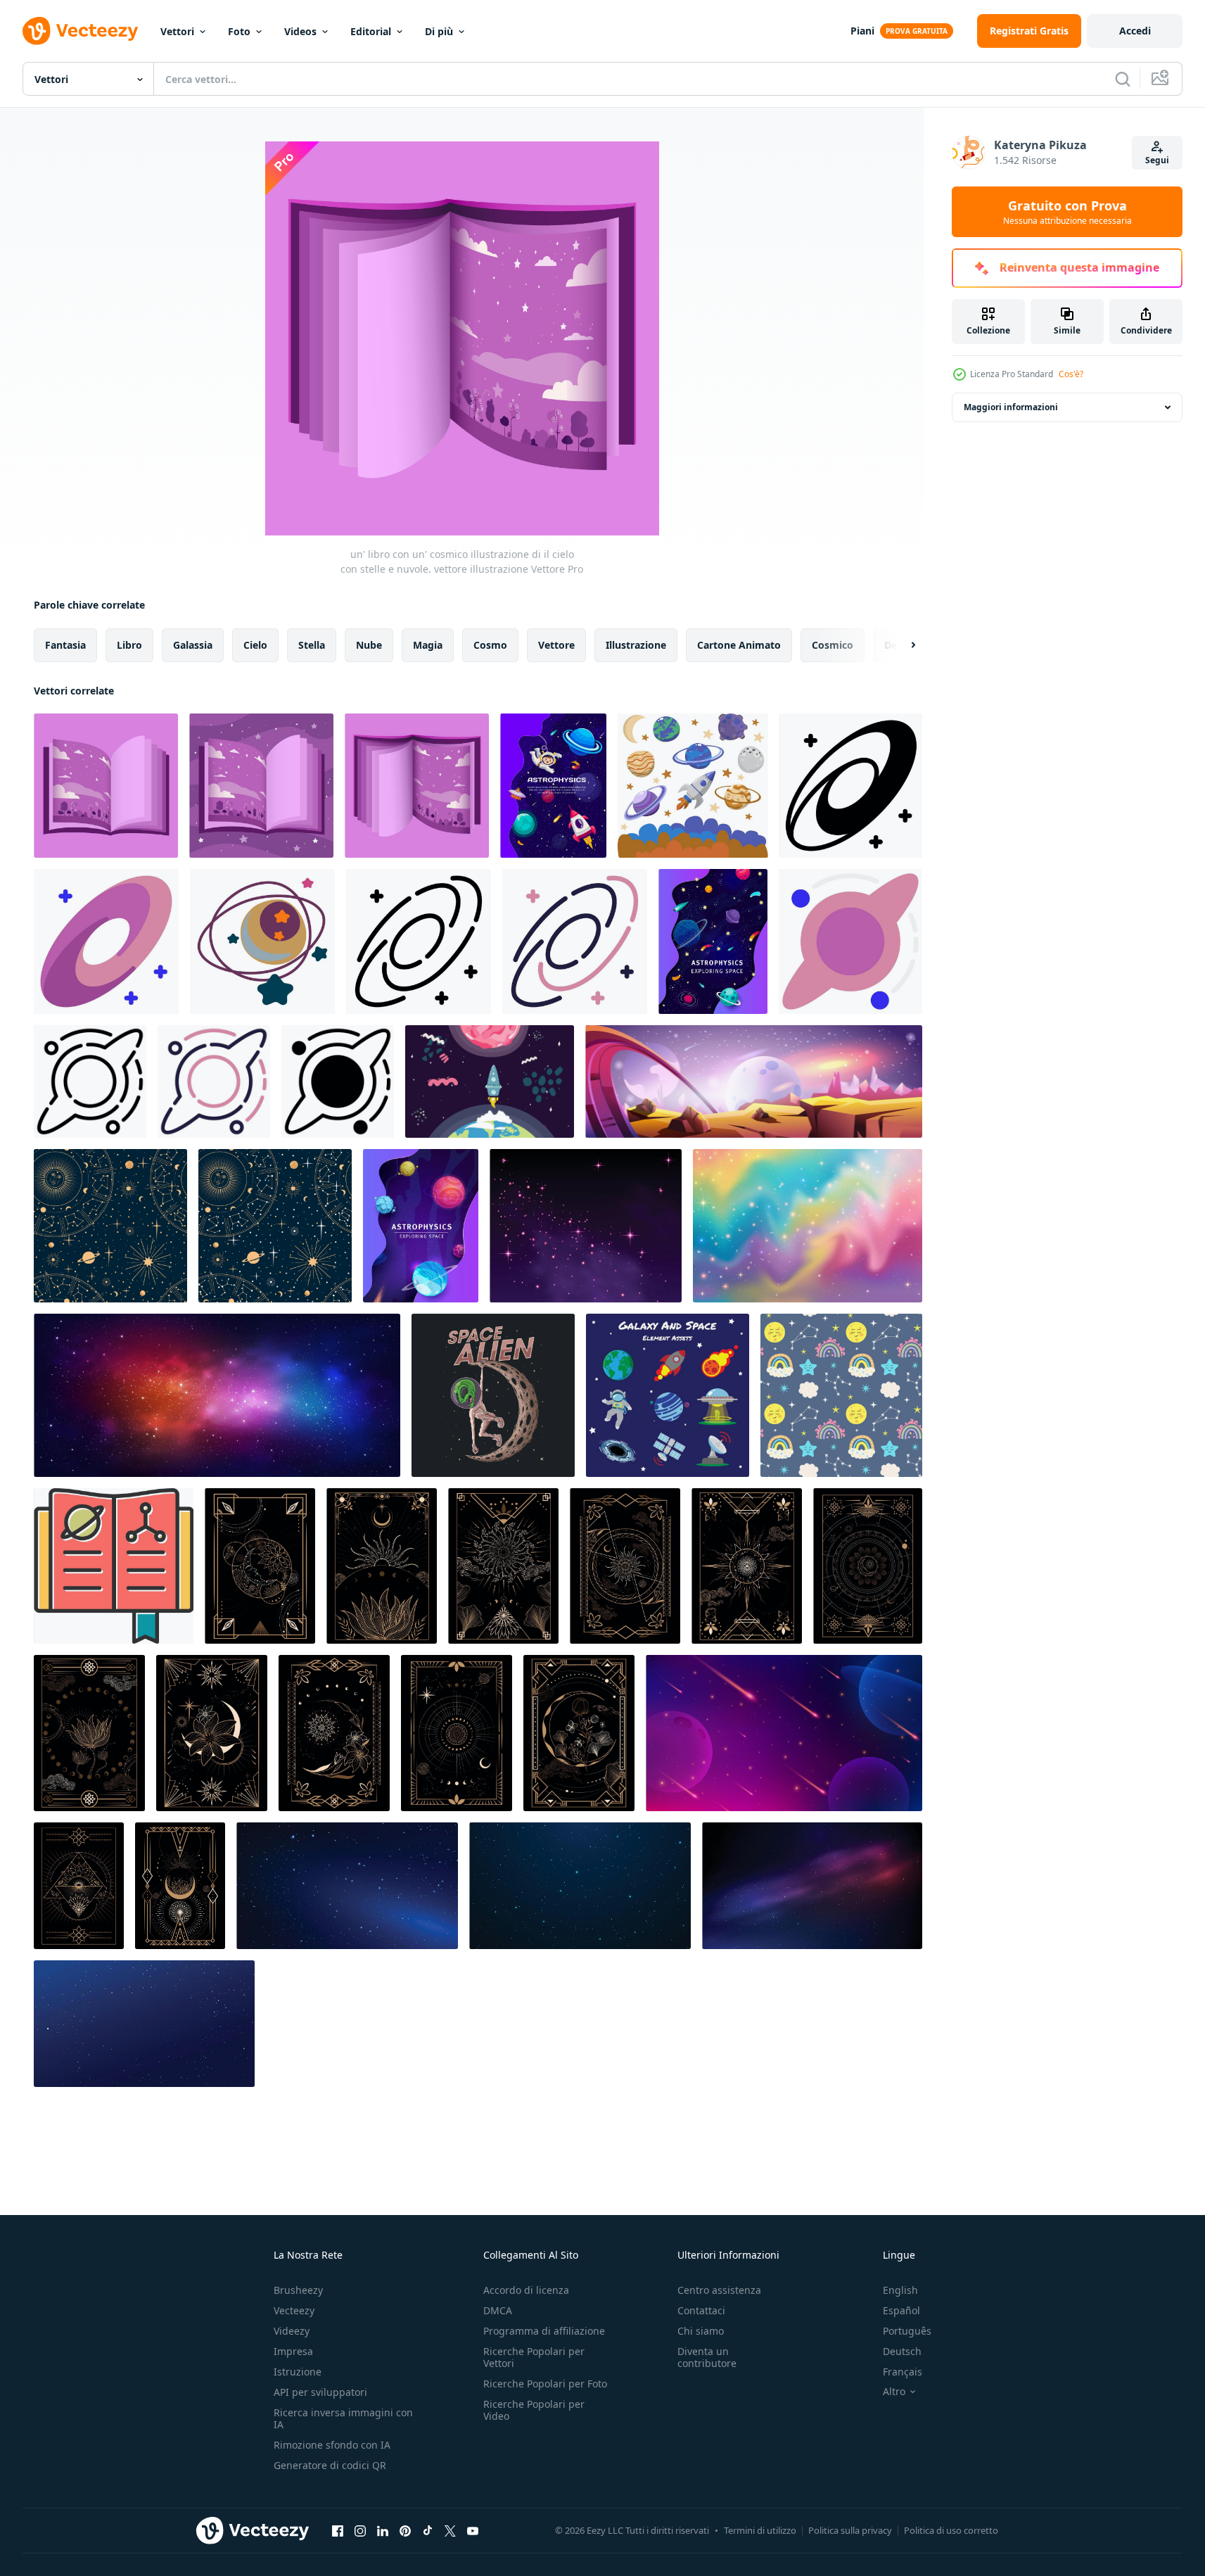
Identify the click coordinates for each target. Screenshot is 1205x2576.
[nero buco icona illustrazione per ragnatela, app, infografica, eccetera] (850, 941)
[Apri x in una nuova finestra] (450, 2530)
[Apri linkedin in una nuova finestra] (383, 2530)
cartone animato (739, 645)
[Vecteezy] (80, 31)
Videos (300, 31)
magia (428, 645)
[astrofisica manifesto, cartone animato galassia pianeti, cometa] (713, 941)
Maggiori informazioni (1011, 407)
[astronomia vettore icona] (114, 1566)
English (900, 2290)
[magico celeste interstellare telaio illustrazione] (260, 1566)
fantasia (65, 645)
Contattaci (701, 2310)
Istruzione (298, 2372)
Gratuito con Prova (1067, 212)
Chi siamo (701, 2331)
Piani (862, 31)
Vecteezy (294, 2310)
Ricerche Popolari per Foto (545, 2384)
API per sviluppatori (320, 2392)
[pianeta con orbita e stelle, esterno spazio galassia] (262, 941)
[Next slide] (901, 645)
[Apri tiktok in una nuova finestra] (428, 2530)
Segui (1157, 160)
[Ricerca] (1123, 79)
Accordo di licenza (526, 2290)
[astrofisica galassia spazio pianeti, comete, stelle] (553, 786)
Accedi (1135, 31)
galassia (193, 645)
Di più (439, 31)
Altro (894, 2392)
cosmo (490, 645)
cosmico (833, 645)
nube (369, 645)
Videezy (292, 2331)
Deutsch (902, 2351)
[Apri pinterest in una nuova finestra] (405, 2530)
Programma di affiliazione (544, 2331)
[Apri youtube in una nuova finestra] (473, 2530)
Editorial (371, 31)
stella (312, 645)
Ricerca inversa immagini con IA (343, 2418)
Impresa (293, 2351)
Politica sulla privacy (850, 2530)
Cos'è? (1071, 374)
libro (129, 645)
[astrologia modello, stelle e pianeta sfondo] (275, 1226)
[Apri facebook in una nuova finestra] (338, 2530)
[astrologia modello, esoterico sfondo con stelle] (110, 1226)
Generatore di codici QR (330, 2465)
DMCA (498, 2310)
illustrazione (636, 645)
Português (907, 2331)
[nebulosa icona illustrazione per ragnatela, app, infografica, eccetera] (851, 786)
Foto (239, 31)
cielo (255, 645)
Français (903, 2372)
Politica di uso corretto (951, 2530)
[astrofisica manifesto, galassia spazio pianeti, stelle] (421, 1226)
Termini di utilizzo (760, 2530)
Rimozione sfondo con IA (332, 2445)
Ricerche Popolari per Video (534, 2410)
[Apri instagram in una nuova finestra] (360, 2530)
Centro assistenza (719, 2290)
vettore (556, 645)
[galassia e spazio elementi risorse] (668, 1395)
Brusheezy (298, 2290)
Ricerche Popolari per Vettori (534, 2357)
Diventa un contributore (707, 2357)
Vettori (177, 31)
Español (901, 2310)
